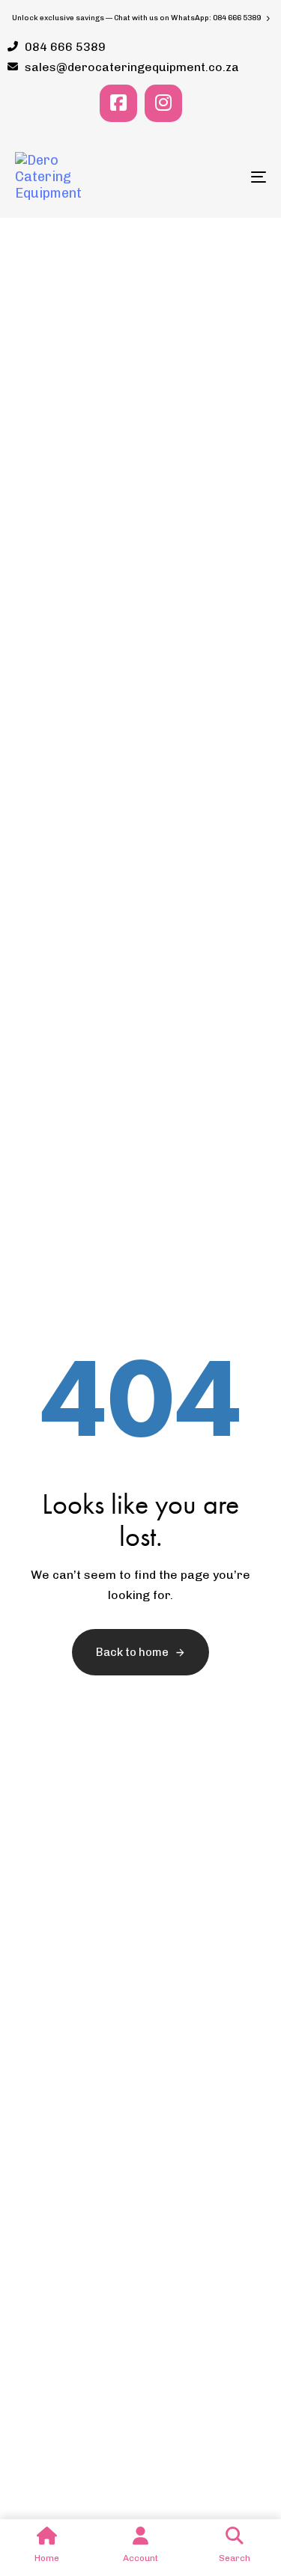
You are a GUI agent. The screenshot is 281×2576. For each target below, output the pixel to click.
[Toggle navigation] (224, 177)
